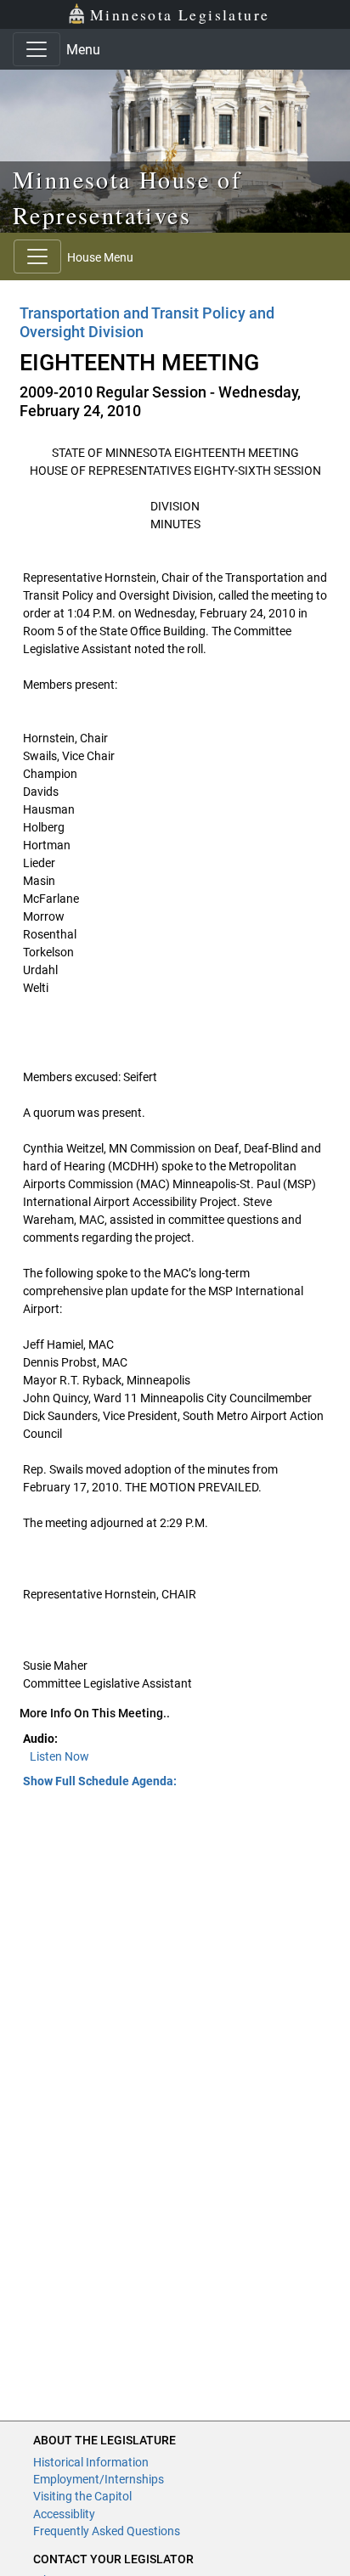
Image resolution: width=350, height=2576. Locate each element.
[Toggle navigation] (37, 49)
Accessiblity (64, 2514)
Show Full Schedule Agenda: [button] (100, 1781)
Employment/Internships (99, 2479)
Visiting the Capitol (82, 2496)
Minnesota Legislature (180, 14)
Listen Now (59, 1756)
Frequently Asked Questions (107, 2531)
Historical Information (91, 2462)
